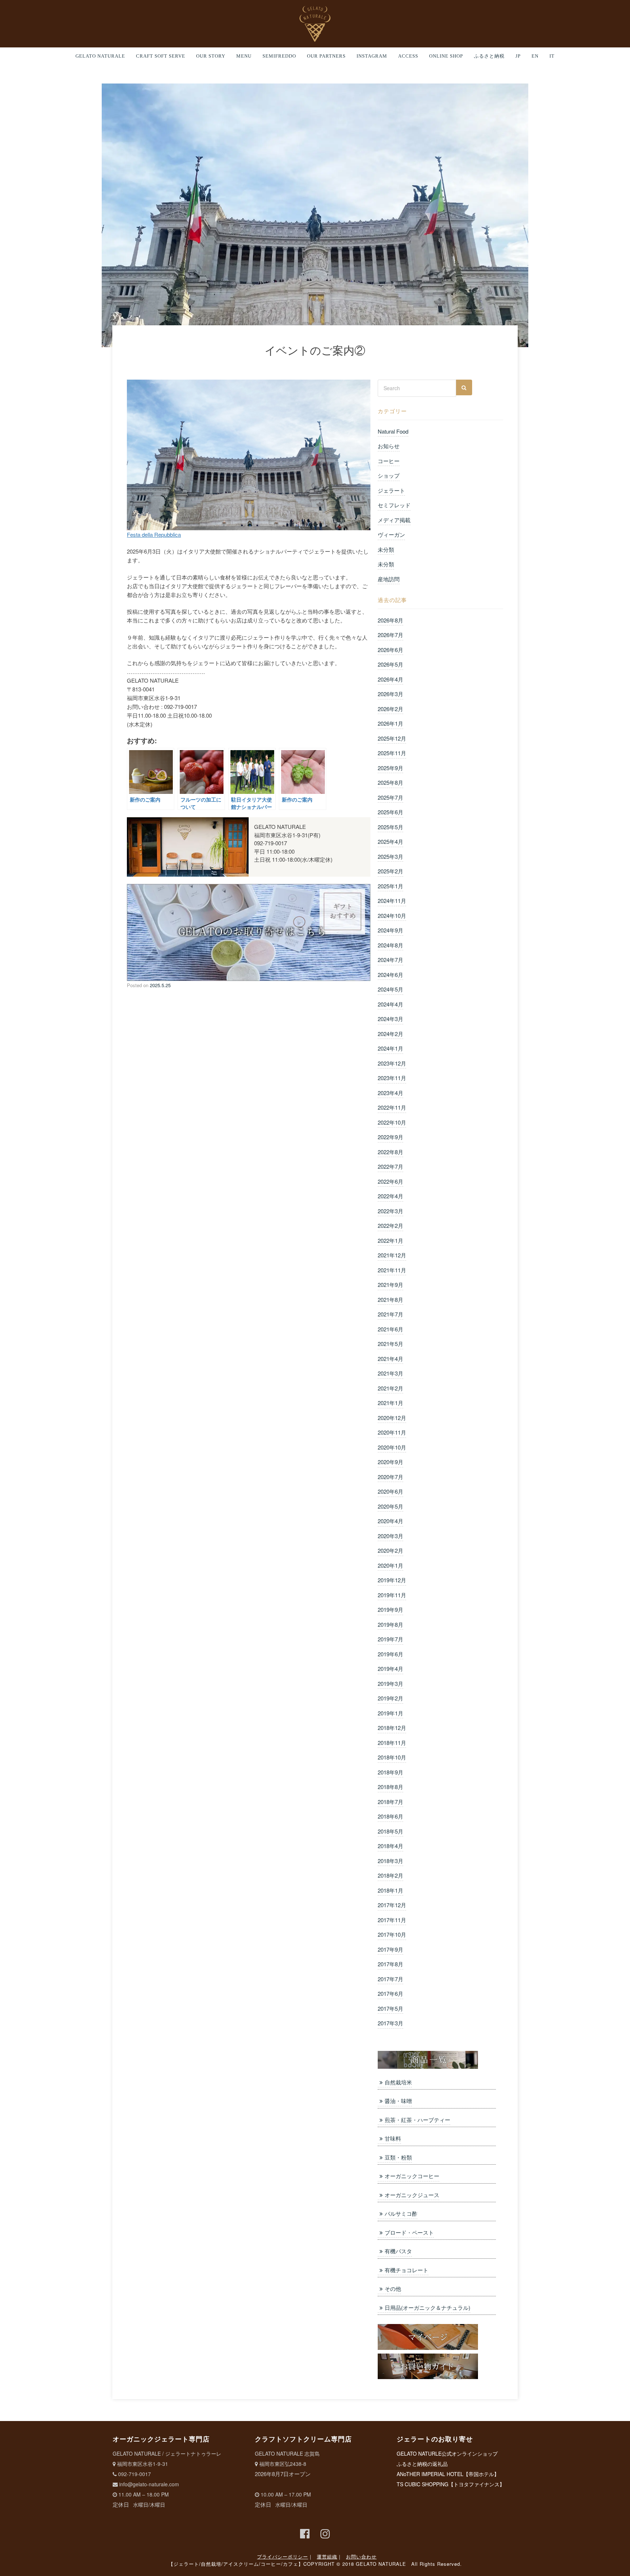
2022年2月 (390, 1225)
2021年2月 (390, 1388)
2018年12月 (392, 1728)
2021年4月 (390, 1359)
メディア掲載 (394, 520)
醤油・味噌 (398, 2101)
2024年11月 (392, 901)
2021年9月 (390, 1285)
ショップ (389, 475)
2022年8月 (390, 1152)
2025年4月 (390, 841)
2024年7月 (390, 960)
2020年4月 (390, 1521)
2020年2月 (390, 1550)
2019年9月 (390, 1609)
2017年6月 (390, 1993)
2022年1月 (390, 1240)
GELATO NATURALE (100, 56)
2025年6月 (390, 812)
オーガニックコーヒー (412, 2176)
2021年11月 (392, 1270)
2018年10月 (392, 1757)
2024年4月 (390, 1004)
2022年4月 (390, 1196)
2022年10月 (392, 1122)
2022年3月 (390, 1211)
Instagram (372, 56)
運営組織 (327, 2556)
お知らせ (389, 446)
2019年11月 (392, 1595)
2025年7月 (390, 797)
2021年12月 (392, 1255)
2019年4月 (390, 1669)
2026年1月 (390, 723)
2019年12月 (392, 1580)
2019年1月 (390, 1713)
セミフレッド (394, 505)
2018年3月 (390, 1861)
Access (408, 56)
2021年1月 (390, 1403)
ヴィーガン (391, 534)
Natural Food (393, 431)
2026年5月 (390, 664)
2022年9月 (390, 1137)
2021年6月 (390, 1329)
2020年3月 (390, 1536)
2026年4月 (390, 679)
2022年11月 (392, 1107)
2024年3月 (390, 1019)
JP (518, 56)
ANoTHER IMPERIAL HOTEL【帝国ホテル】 (448, 2474)
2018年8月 (390, 1787)
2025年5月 (390, 827)
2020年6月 (390, 1491)
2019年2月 (390, 1698)
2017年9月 (390, 1949)
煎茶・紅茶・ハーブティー (417, 2120)
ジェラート (391, 490)
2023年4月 (390, 1093)
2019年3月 (390, 1683)
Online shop (446, 56)
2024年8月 (390, 945)
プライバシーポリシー (283, 2556)
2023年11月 (392, 1078)
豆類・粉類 (398, 2157)
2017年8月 (390, 1964)
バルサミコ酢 (401, 2213)
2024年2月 (390, 1034)
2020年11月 (392, 1432)
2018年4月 (390, 1846)
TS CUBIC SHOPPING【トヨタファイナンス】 (451, 2484)
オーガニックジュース (412, 2195)
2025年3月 (390, 856)
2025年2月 (390, 871)
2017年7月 (390, 1979)
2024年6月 (390, 975)
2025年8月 (390, 782)
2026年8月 (390, 620)
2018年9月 (390, 1772)
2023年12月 (392, 1063)
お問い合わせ (361, 2556)
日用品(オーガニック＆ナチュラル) (427, 2307)
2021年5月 (390, 1344)
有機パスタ (398, 2251)
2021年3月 (390, 1373)
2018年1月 (390, 1890)
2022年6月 (390, 1181)
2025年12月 (392, 738)
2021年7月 (390, 1314)
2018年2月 (390, 1875)
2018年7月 (390, 1802)
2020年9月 (390, 1462)
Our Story (211, 56)
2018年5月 (390, 1831)
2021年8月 (390, 1299)
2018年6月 (390, 1816)
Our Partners (326, 56)
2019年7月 (390, 1639)
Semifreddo (279, 56)
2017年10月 (392, 1934)
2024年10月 (392, 915)
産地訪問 (389, 579)
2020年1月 (390, 1565)
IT (552, 56)
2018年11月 (392, 1743)
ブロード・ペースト (409, 2232)
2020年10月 (392, 1447)
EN (535, 56)
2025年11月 (392, 753)
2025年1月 (390, 886)
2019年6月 (390, 1654)
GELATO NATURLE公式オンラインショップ (447, 2453)
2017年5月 (390, 2008)
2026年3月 (390, 694)
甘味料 (393, 2138)
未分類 (386, 549)
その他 (393, 2288)
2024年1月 (390, 1048)
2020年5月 (390, 1506)
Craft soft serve (161, 56)
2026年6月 (390, 650)
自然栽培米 (398, 2082)
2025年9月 (390, 768)
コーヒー (389, 461)
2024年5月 (390, 989)
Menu (244, 56)
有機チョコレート (407, 2270)
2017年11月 (392, 1920)
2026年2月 (390, 709)
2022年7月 (390, 1166)
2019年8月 (390, 1624)
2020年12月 (392, 1418)
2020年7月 (390, 1477)
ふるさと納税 (489, 56)
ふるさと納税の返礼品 (422, 2464)
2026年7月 (390, 635)
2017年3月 (390, 2023)
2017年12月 (392, 1905)
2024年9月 (390, 930)
